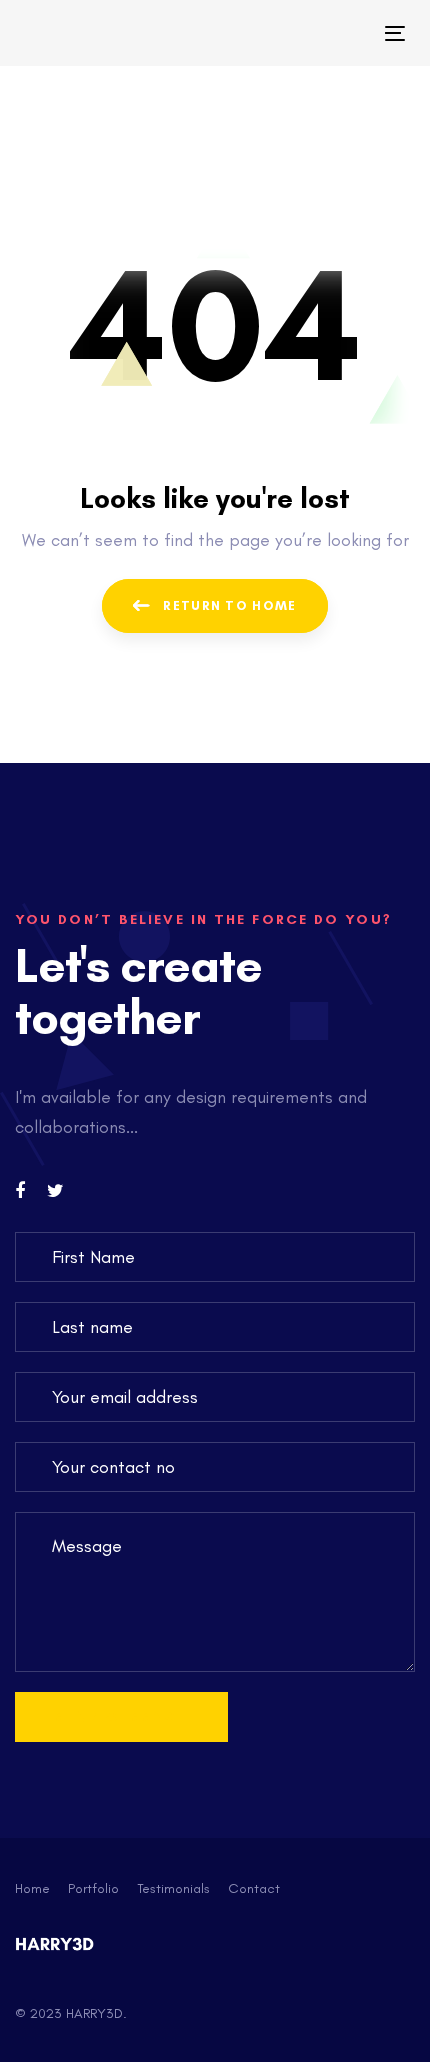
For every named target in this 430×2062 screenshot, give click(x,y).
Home (32, 1888)
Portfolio (93, 1888)
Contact (254, 1888)
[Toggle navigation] (341, 33)
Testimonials (173, 1888)
